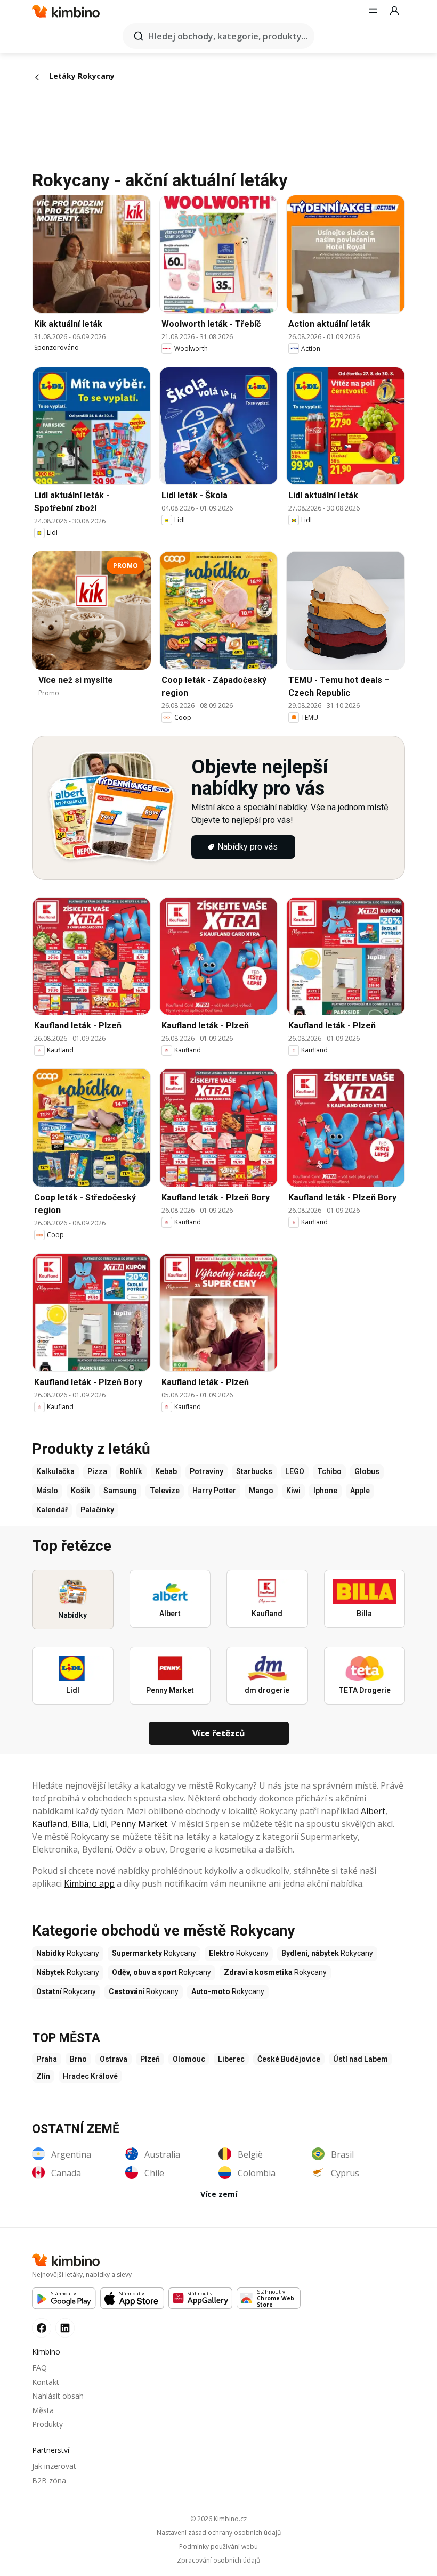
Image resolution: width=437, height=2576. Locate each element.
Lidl (100, 1824)
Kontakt (46, 2382)
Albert (373, 1811)
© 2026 (218, 2519)
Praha (47, 2059)
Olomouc (189, 2059)
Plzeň (150, 2059)
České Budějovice (289, 2059)
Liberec (231, 2059)
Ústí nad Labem (361, 2059)
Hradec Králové (90, 2076)
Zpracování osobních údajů (218, 2561)
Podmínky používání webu (218, 2547)
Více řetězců (219, 1733)
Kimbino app (89, 1883)
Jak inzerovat (54, 2466)
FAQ (39, 2368)
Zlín (43, 2076)
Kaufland (50, 1824)
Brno (78, 2059)
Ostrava (114, 2059)
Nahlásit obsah (58, 2396)
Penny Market (139, 1824)
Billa (80, 1824)
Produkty (47, 2424)
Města (43, 2410)
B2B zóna (49, 2480)
